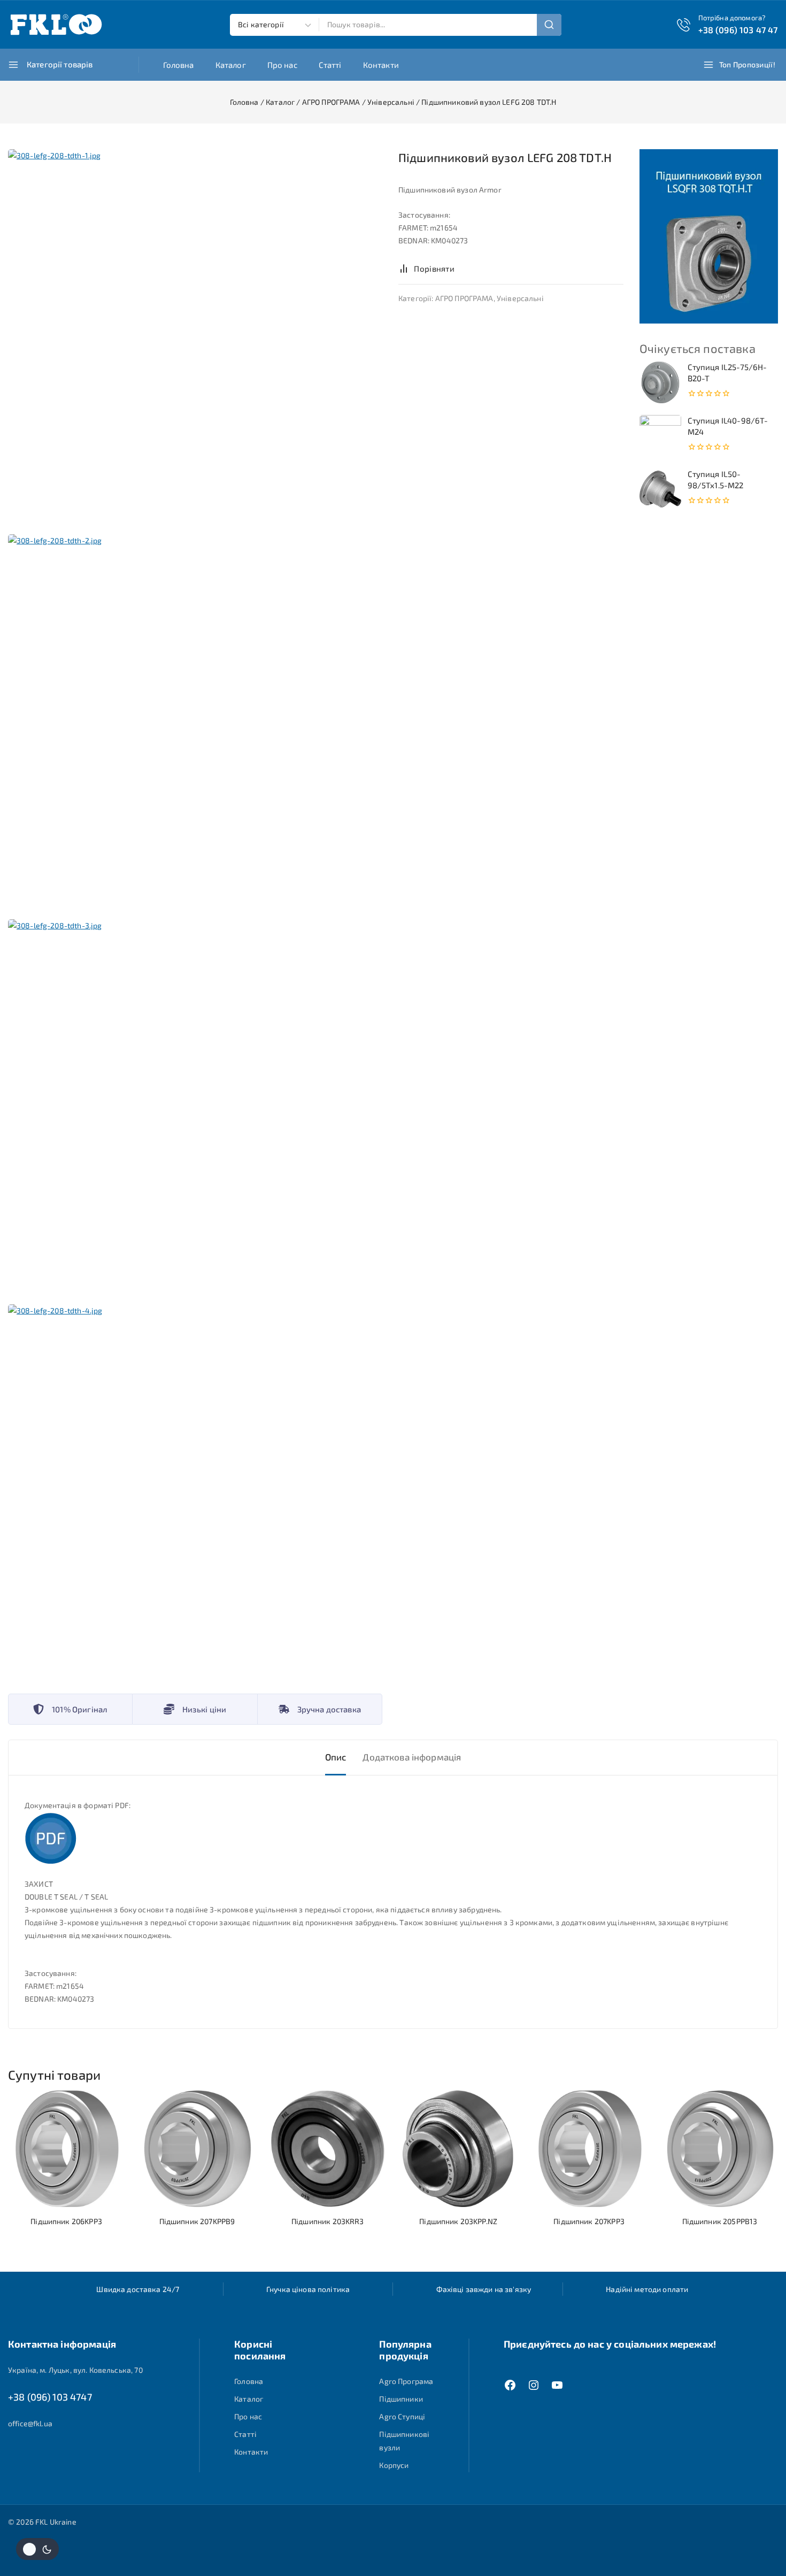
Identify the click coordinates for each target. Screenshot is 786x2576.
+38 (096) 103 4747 (50, 2397)
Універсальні (520, 298)
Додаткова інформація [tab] (412, 1757)
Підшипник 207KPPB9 (197, 2221)
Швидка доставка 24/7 (138, 2289)
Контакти (381, 65)
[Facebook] (510, 2385)
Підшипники (401, 2399)
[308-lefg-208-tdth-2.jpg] (195, 721)
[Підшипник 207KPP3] (589, 2149)
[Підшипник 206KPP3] (66, 2149)
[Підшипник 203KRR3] (328, 2149)
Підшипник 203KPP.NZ (458, 2221)
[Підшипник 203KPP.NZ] (458, 2149)
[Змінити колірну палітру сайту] (37, 2549)
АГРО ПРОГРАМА (464, 298)
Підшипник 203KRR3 (328, 2221)
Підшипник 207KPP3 (589, 2221)
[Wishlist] (475, 268)
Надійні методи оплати (647, 2289)
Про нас (282, 65)
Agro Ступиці (402, 2416)
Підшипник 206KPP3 (66, 2221)
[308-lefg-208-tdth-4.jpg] (195, 1491)
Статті (330, 65)
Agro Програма (406, 2381)
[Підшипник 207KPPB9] (197, 2149)
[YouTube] (557, 2385)
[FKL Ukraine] (56, 25)
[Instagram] (534, 2385)
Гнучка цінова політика (308, 2289)
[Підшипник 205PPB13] (720, 2149)
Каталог (231, 65)
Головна (179, 65)
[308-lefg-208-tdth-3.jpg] (195, 1106)
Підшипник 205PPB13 (720, 2221)
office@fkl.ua (30, 2423)
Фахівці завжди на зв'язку (484, 2289)
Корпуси (394, 2465)
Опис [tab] (336, 1757)
